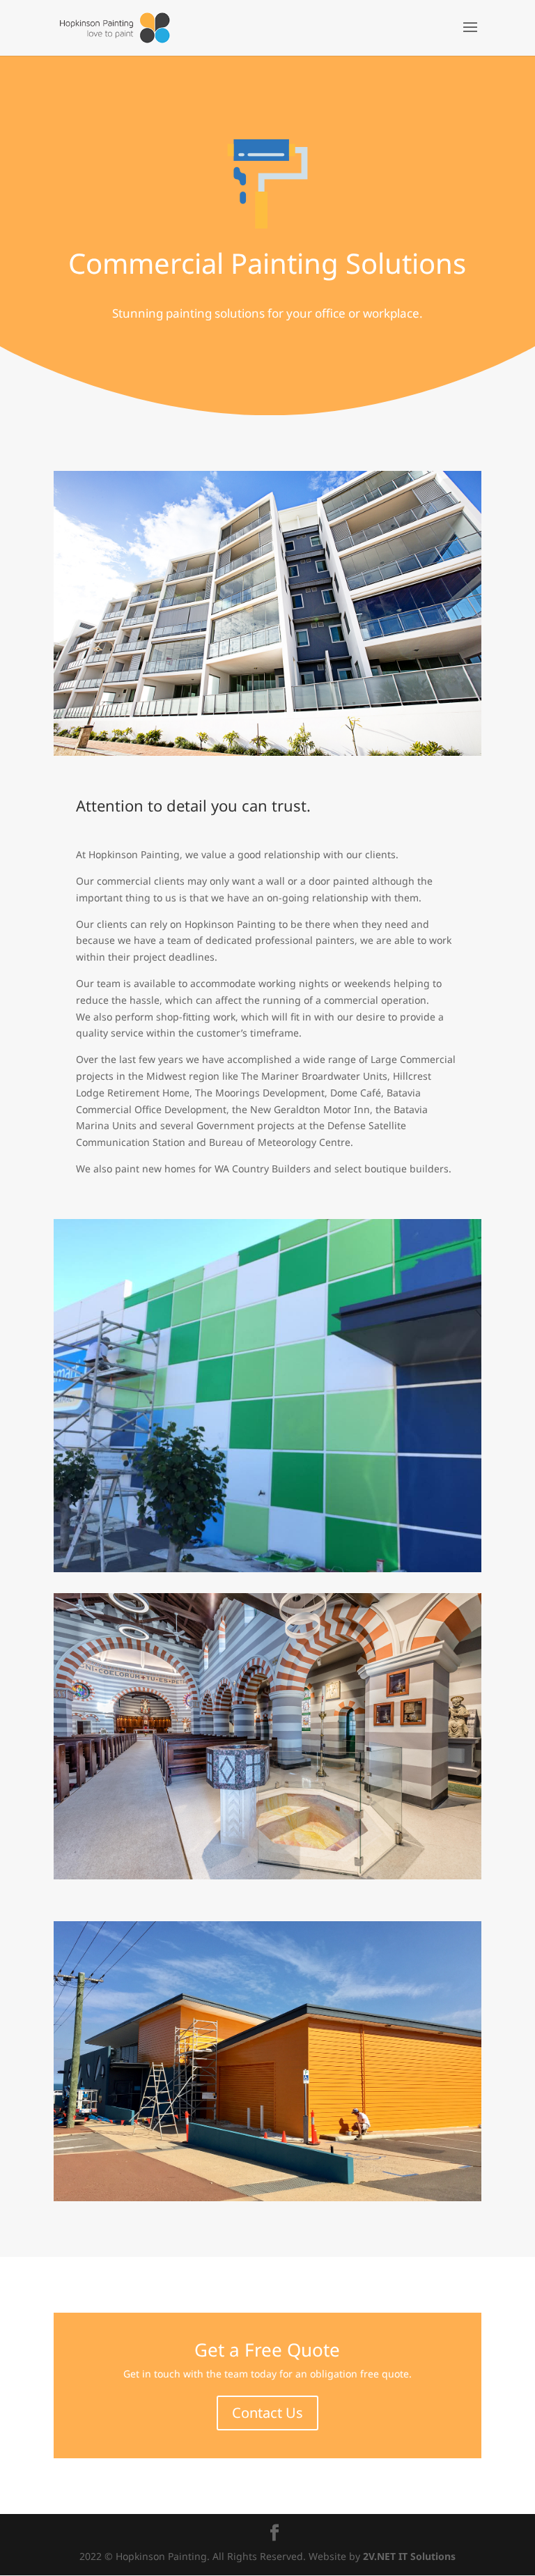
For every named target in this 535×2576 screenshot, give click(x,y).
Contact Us (267, 2413)
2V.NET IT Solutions (409, 2556)
